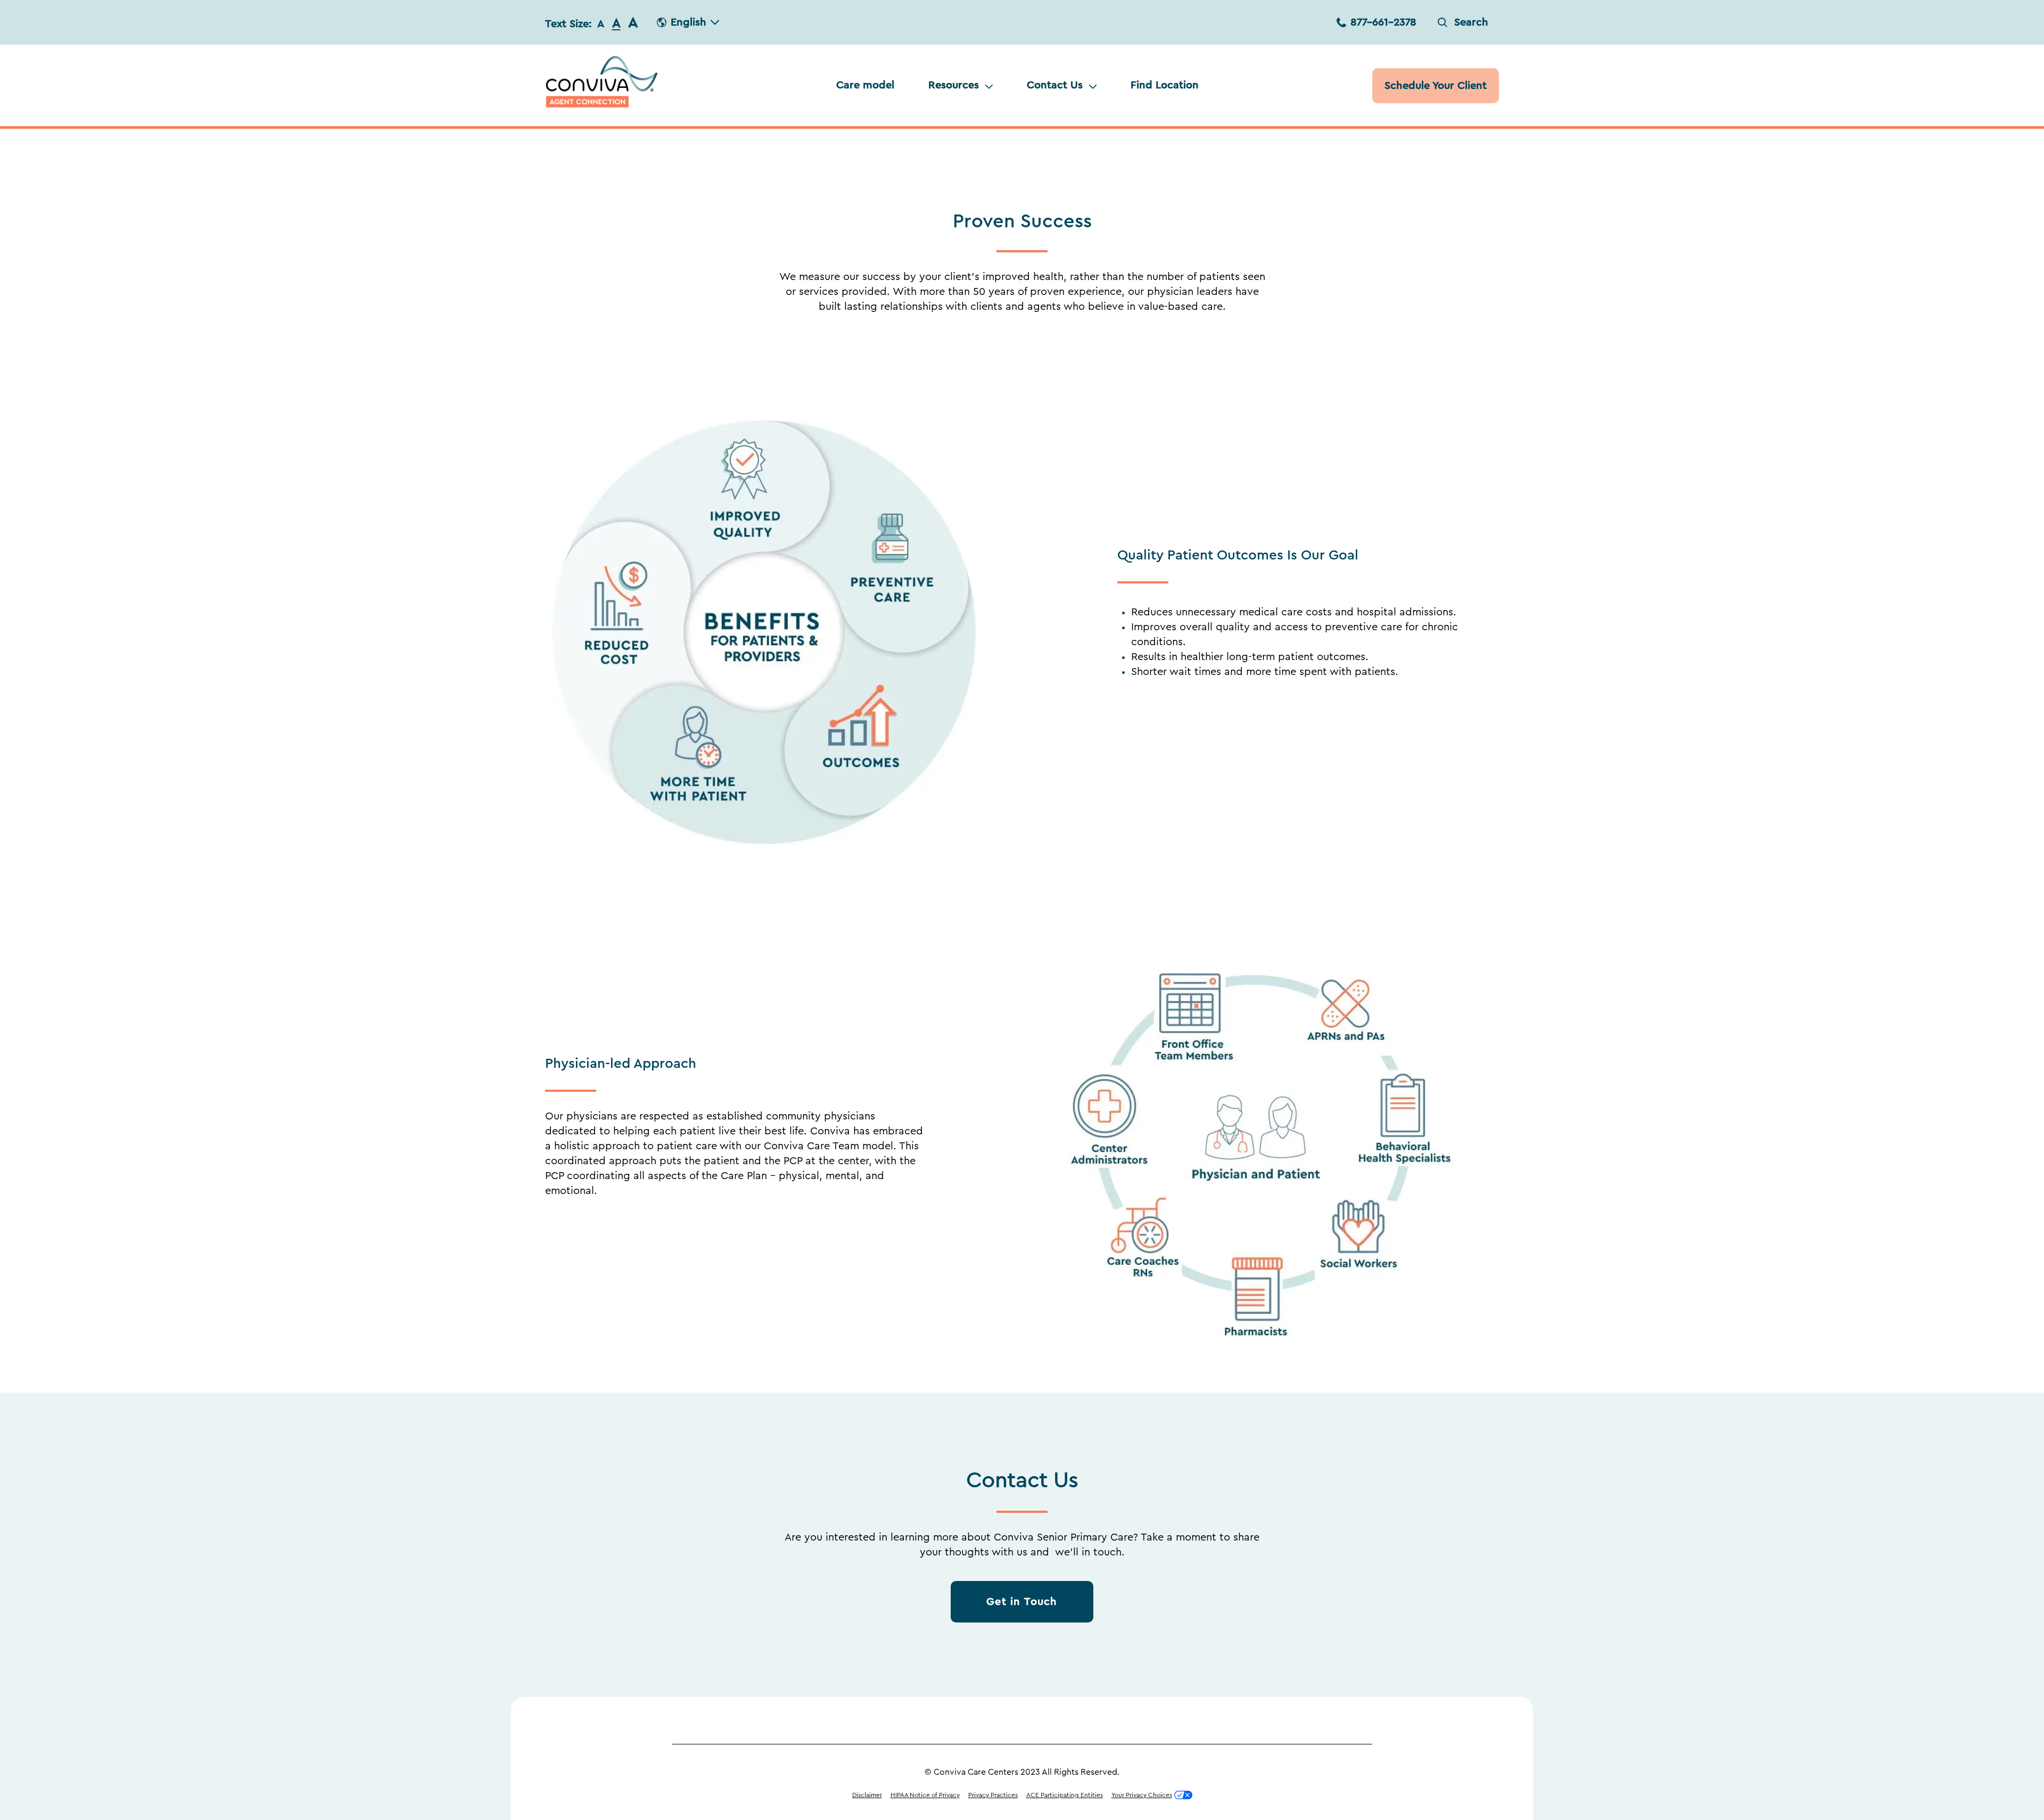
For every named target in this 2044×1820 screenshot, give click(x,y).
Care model (865, 85)
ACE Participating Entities (1065, 1795)
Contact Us (1055, 85)
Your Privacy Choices (1142, 1795)
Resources (954, 85)
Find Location (1165, 85)
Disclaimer (867, 1795)
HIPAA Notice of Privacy (925, 1795)
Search (1471, 22)
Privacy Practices (993, 1795)
